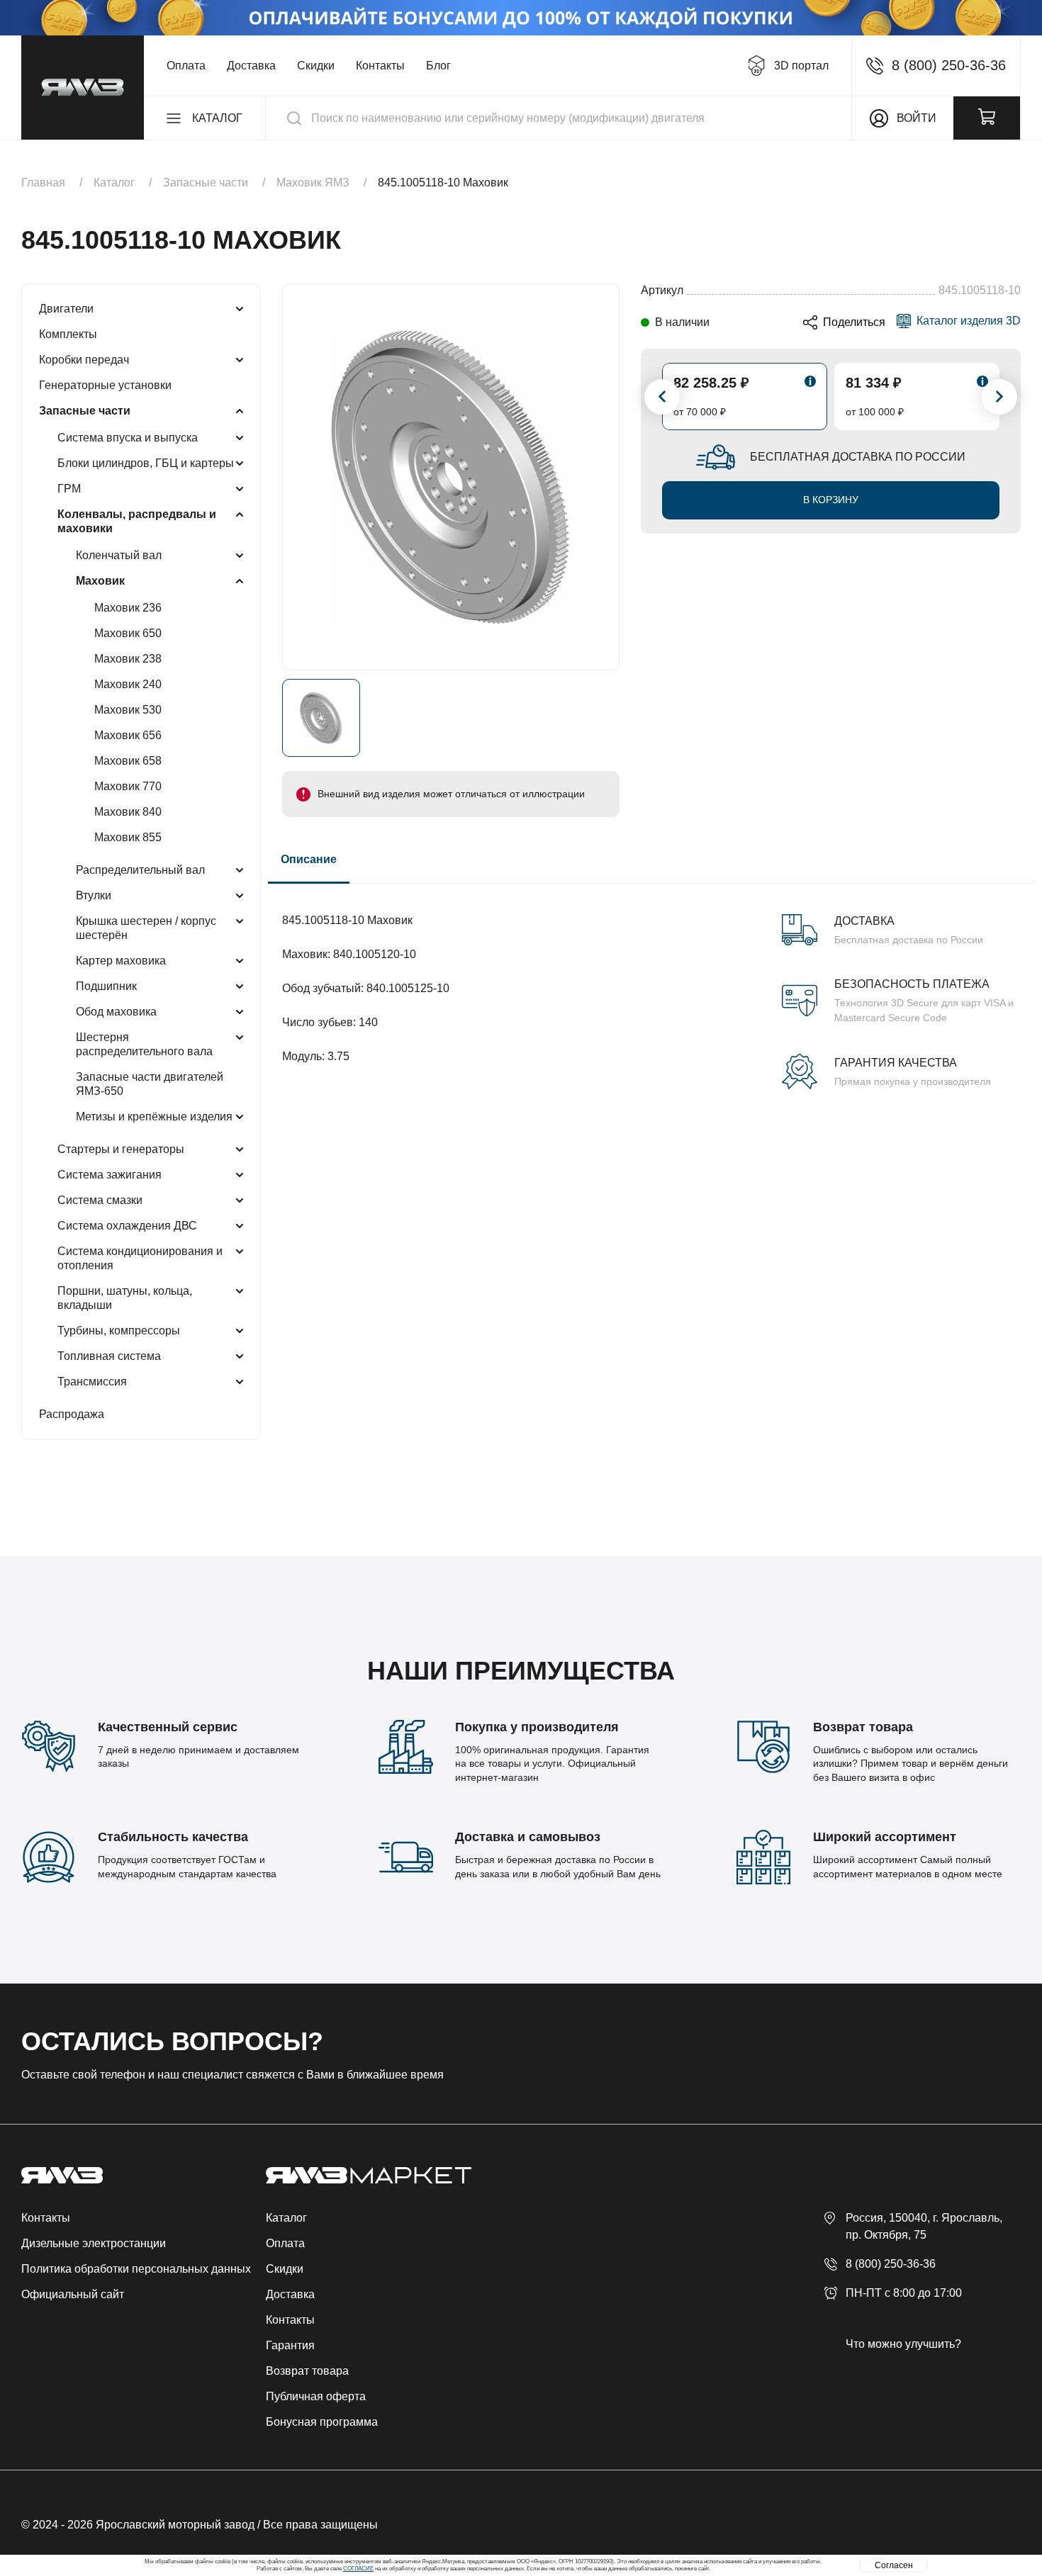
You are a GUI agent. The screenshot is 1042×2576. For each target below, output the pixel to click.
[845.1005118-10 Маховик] (451, 477)
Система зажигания (110, 1175)
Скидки (316, 66)
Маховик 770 (128, 786)
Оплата (186, 66)
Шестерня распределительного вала (144, 1044)
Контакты (380, 66)
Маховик (100, 581)
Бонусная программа (322, 2422)
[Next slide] (999, 397)
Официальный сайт (73, 2294)
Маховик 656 (128, 735)
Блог (438, 66)
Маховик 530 (128, 710)
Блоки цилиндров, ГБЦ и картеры (146, 463)
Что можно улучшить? (903, 2344)
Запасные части (85, 411)
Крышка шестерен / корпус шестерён (146, 928)
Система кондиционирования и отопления (140, 1258)
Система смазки (100, 1200)
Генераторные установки (105, 385)
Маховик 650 (128, 633)
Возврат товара (307, 2371)
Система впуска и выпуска (128, 438)
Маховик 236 (128, 608)
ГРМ (69, 489)
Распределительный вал (140, 870)
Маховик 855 (128, 837)
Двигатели (66, 309)
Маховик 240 (128, 684)
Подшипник (106, 986)
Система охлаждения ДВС (127, 1226)
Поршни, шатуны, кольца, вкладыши (125, 1298)
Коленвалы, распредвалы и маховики (137, 521)
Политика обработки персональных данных (136, 2269)
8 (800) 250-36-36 (891, 2264)
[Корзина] (987, 118)
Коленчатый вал (119, 555)
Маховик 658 (128, 761)
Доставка (251, 66)
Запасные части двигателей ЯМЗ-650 (150, 1084)
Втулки (94, 895)
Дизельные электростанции (94, 2243)
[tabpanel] (651, 986)
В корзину (831, 500)
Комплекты (68, 334)
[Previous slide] (662, 397)
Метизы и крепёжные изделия (154, 1117)
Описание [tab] (309, 859)
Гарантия (290, 2345)
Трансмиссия (92, 1382)
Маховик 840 (128, 812)
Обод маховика (116, 1012)
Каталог (286, 2218)
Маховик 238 (128, 659)
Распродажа (72, 1414)
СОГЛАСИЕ (358, 2569)
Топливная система (109, 1356)
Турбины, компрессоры (119, 1331)
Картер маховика (121, 961)
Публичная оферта (316, 2396)
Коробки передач (84, 360)
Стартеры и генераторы (121, 1149)
